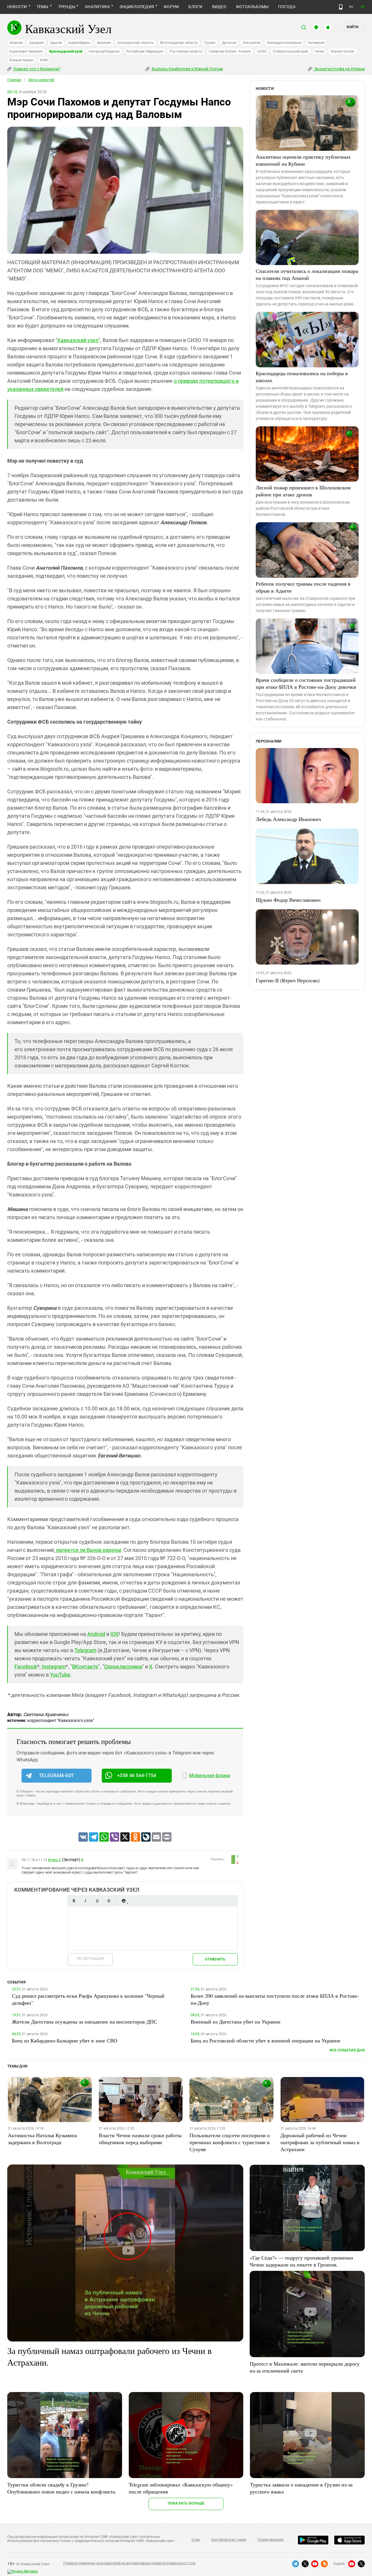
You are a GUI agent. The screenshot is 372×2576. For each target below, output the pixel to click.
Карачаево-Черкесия (26, 51)
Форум (171, 7)
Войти (353, 27)
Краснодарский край (66, 51)
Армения (104, 43)
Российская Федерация (145, 51)
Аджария (36, 43)
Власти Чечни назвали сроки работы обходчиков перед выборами (140, 2139)
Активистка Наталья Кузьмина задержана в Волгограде (42, 2139)
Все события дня (347, 2050)
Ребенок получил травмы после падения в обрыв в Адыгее (303, 587)
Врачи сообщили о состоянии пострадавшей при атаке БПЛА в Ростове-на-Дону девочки (306, 683)
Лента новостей (41, 80)
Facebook (26, 1667)
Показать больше (186, 2503)
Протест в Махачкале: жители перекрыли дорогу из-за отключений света (305, 2367)
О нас (196, 2540)
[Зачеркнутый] (109, 1901)
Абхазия (16, 43)
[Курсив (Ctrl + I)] (85, 1901)
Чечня (319, 51)
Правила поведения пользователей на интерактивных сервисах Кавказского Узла (129, 2563)
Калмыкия (316, 43)
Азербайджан (79, 43)
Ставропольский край (290, 51)
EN (363, 7)
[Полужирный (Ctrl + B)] (74, 1901)
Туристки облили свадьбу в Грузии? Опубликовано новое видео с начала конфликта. (62, 2488)
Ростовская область (186, 51)
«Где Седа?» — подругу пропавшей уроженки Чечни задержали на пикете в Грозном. (301, 2261)
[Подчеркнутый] (97, 1901)
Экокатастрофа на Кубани (339, 69)
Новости (17, 7)
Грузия (210, 43)
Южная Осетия (343, 51)
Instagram (54, 1667)
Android (96, 1634)
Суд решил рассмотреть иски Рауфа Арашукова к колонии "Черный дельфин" (88, 1999)
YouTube (60, 1675)
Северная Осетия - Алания (230, 51)
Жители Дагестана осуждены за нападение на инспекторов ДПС (85, 2022)
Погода (287, 7)
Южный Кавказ (22, 60)
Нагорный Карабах (104, 51)
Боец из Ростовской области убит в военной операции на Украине (265, 2040)
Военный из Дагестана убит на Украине (236, 2022)
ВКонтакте (85, 1667)
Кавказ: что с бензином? (37, 69)
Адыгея (56, 43)
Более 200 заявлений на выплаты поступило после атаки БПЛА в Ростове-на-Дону (275, 1999)
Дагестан (229, 43)
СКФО (262, 51)
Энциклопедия (137, 7)
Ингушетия (252, 43)
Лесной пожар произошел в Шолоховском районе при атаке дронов (303, 491)
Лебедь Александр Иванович (288, 819)
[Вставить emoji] (124, 1901)
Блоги (195, 7)
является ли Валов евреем (88, 1550)
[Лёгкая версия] (341, 7)
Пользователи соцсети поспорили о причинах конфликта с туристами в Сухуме (230, 2142)
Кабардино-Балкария (284, 43)
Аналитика (97, 7)
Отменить (215, 1959)
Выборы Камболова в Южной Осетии (187, 69)
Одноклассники (123, 1667)
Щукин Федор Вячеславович (288, 900)
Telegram (85, 1650)
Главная (14, 80)
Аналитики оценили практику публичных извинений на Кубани (303, 160)
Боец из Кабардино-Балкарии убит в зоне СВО (65, 2040)
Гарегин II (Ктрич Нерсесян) (288, 980)
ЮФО (44, 60)
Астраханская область (136, 43)
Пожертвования (271, 2540)
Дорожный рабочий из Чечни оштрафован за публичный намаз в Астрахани (320, 2142)
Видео (219, 7)
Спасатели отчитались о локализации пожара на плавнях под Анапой (307, 274)
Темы (43, 7)
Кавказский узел (78, 340)
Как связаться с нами (229, 2540)
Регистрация (90, 1959)
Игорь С (54, 1860)
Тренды (67, 7)
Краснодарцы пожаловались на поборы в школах (302, 377)
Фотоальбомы (252, 7)
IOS (115, 1634)
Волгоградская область (179, 43)
